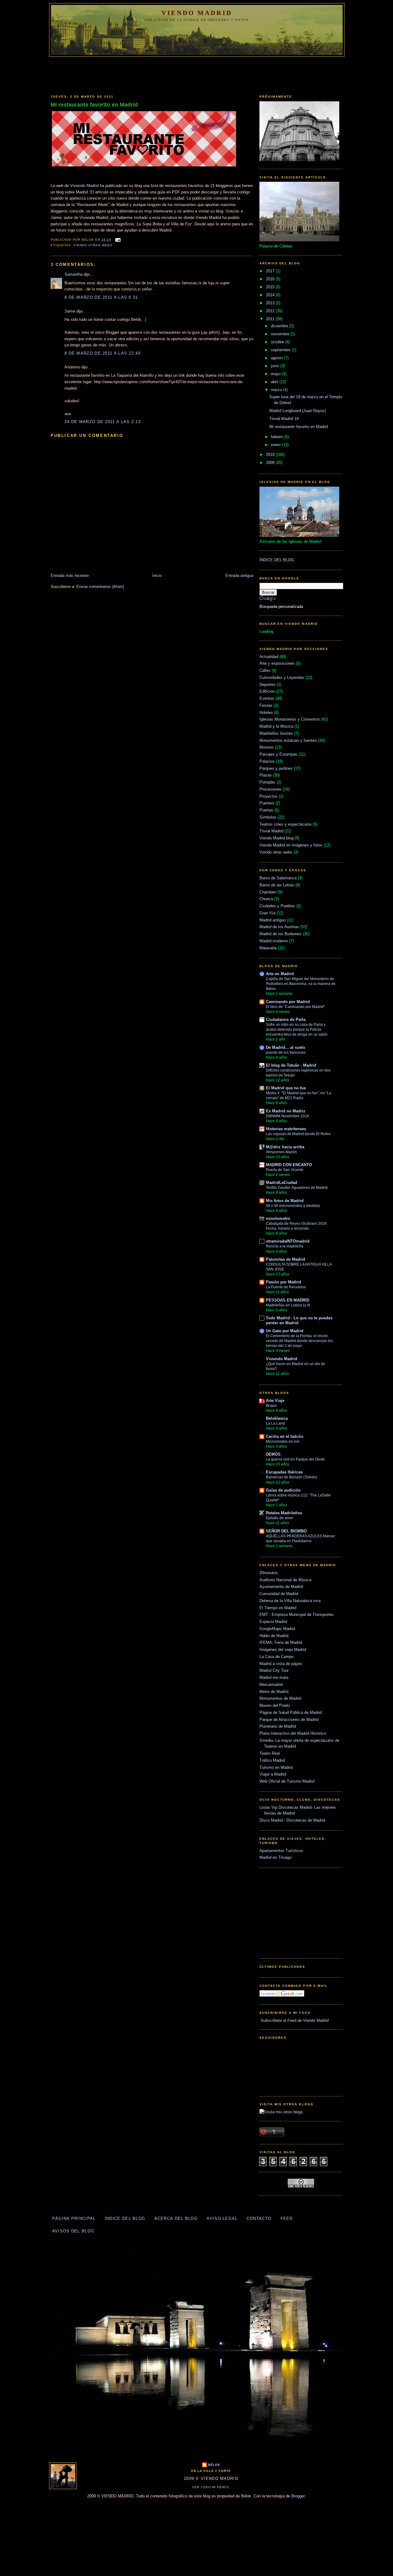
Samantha (74, 274)
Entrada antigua (239, 576)
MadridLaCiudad (282, 1183)
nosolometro (278, 1218)
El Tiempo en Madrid (278, 1608)
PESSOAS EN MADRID (288, 1300)
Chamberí (268, 892)
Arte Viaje (275, 1401)
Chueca (266, 899)
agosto (277, 358)
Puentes (267, 803)
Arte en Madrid (280, 974)
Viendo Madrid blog (276, 838)
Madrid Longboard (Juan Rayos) (298, 411)
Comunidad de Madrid (279, 1594)
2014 (271, 295)
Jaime (70, 311)
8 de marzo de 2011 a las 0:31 (101, 297)
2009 (271, 463)
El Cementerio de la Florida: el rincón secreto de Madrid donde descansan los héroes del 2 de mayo (299, 1341)
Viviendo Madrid (84, 186)
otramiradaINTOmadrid (288, 1241)
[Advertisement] (196, 74)
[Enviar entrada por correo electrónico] (117, 240)
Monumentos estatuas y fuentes (288, 740)
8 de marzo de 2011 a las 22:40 (103, 353)
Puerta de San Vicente (285, 1170)
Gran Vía (267, 913)
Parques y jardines (276, 768)
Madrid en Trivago (275, 1857)
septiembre (281, 350)
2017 (271, 271)
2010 (271, 455)
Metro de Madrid (274, 1692)
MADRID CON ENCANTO (289, 1165)
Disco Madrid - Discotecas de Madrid (292, 1820)
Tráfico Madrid (272, 1760)
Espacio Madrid (273, 1622)
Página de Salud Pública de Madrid (291, 1712)
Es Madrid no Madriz (286, 1111)
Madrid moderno (274, 941)
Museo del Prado (274, 1705)
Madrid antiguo (272, 920)
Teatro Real (270, 1753)
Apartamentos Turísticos (281, 1851)
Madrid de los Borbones (280, 934)
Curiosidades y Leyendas (282, 677)
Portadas (267, 782)
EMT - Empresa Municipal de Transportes (297, 1615)
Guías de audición (283, 1490)
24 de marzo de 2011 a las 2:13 (103, 422)
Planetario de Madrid (278, 1726)
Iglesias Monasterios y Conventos (290, 719)
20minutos (269, 1573)
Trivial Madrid (271, 831)
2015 (271, 287)
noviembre (281, 334)
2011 (271, 319)
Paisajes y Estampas (278, 754)
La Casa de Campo (276, 1657)
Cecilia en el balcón (285, 1436)
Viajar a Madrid (273, 1774)
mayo (276, 374)
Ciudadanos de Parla (286, 1020)
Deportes (267, 685)
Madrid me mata (274, 1677)
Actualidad (269, 657)
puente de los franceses (286, 1053)
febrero (278, 437)
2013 (271, 303)
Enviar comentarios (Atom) (100, 587)
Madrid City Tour (274, 1670)
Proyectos (268, 796)
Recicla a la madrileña (285, 1246)
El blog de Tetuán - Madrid (291, 1065)
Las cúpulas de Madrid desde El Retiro (298, 1134)
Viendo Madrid (197, 13)
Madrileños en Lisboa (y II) (288, 1305)
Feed (287, 2218)
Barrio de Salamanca (278, 878)
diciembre (280, 326)
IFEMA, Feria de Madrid (281, 1642)
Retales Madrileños (284, 1513)
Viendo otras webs (93, 245)
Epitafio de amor (280, 1518)
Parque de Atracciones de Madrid (289, 1720)
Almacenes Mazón (281, 1152)
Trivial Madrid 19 (284, 419)
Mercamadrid (271, 1685)
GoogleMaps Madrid (277, 1629)
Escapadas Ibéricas (284, 1472)
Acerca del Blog (176, 2218)
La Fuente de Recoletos (286, 1287)
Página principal (74, 2218)
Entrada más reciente (70, 576)
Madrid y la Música (276, 726)
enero (276, 445)
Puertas (266, 810)
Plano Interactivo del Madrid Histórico (293, 1733)
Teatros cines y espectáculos (286, 824)
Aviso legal (222, 2218)
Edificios (267, 691)
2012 (271, 311)
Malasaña (268, 948)
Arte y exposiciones (277, 663)
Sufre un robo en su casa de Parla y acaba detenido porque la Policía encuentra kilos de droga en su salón (297, 1029)
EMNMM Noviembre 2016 (288, 1116)
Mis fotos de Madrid (285, 1201)
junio (276, 366)
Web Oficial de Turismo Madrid (287, 1781)
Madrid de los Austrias (279, 927)
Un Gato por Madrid (285, 1331)
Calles (265, 670)
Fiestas (266, 705)
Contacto (259, 2218)
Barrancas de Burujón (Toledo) (292, 1477)
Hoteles (266, 712)
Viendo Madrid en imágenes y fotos (291, 845)
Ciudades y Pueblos (277, 906)
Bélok (214, 2465)
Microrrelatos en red (283, 1442)
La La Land (275, 1423)
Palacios (267, 761)
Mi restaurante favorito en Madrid (94, 105)
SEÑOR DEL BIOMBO (286, 1531)
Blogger (298, 2496)
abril (275, 382)
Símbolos (268, 817)
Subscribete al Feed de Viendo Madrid (294, 2020)
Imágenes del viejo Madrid (283, 1650)
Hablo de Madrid (274, 1636)
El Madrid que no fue (286, 1088)
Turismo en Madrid (276, 1767)
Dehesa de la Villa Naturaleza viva (290, 1601)
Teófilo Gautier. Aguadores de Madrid (297, 1188)
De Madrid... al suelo (286, 1047)
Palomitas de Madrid (286, 1259)
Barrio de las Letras (277, 885)
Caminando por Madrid (288, 1002)
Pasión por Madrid (284, 1282)
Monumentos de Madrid (280, 1698)
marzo (277, 390)
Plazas (266, 775)
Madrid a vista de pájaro (281, 1664)
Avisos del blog (73, 2231)
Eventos (267, 698)
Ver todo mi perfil (211, 2487)
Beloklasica (277, 1418)
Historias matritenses (286, 1129)
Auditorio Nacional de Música (285, 1580)
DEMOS (273, 1454)
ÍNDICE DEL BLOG (277, 560)
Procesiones (270, 789)
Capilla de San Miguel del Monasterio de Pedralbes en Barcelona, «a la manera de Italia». (301, 984)
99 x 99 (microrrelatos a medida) (293, 1206)
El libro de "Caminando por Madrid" (295, 1007)
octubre (278, 342)
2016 (271, 279)
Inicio (157, 576)
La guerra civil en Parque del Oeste (295, 1459)
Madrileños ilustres (276, 733)
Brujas (271, 1406)
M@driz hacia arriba (285, 1147)
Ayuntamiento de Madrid (281, 1587)
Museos (267, 747)
